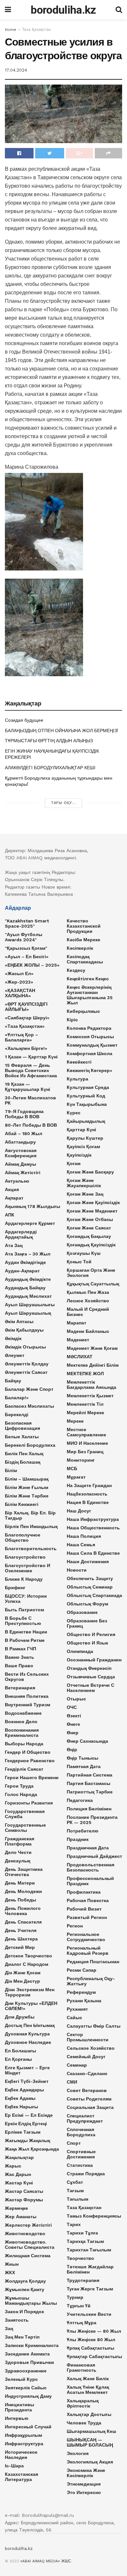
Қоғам (74, 1163)
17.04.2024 (16, 70)
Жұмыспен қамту (25, 2289)
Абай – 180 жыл (24, 1134)
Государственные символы (25, 1828)
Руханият (77, 2009)
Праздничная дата (88, 1848)
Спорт (74, 2143)
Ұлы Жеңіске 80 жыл (91, 2340)
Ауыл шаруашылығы (30, 1305)
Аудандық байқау (25, 1288)
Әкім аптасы (19, 1322)
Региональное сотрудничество (86, 1937)
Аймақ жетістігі (23, 1173)
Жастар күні (19, 2183)
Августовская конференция (21, 1153)
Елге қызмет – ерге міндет (27, 2070)
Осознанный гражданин (94, 1660)
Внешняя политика (27, 1696)
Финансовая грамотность (82, 2368)
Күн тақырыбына (87, 1104)
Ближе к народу (24, 1579)
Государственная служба (25, 1814)
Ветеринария (20, 1688)
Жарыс (13, 2166)
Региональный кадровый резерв (88, 1951)
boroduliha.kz (63, 10)
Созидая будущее (24, 720)
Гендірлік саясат (24, 1769)
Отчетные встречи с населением (91, 1688)
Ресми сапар (82, 1970)
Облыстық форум (87, 1604)
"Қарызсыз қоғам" (26, 948)
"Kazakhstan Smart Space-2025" (27, 923)
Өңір (72, 1750)
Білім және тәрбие (27, 1496)
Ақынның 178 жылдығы (33, 1206)
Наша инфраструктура (93, 1519)
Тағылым (78, 2199)
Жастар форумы (24, 2200)
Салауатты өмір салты (94, 2026)
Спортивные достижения (81, 2154)
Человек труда (84, 2423)
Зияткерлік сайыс (26, 2388)
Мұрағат (76, 1477)
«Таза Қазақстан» (25, 1026)
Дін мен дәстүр (22, 1981)
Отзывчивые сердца (91, 1677)
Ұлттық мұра (82, 2323)
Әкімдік (13, 1338)
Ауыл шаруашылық (28, 1313)
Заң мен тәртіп (22, 2337)
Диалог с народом (27, 1964)
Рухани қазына (84, 2001)
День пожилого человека (23, 1911)
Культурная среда (88, 1087)
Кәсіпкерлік (80, 948)
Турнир (75, 2297)
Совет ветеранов (87, 2090)
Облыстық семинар (90, 1587)
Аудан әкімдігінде (25, 1262)
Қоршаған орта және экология (91, 1273)
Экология (78, 2453)
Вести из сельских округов (27, 1677)
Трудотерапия (83, 2280)
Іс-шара (14, 2466)
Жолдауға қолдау (25, 2281)
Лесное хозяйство (88, 1301)
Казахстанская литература (21, 2477)
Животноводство (25, 2234)
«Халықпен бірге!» (26, 1048)
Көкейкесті (79, 1062)
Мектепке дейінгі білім (93, 1365)
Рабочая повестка (88, 1900)
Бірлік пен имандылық (31, 1526)
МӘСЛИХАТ (80, 1357)
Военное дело (21, 1722)
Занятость (17, 2320)
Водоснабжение (23, 1713)
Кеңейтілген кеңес (88, 979)
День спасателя (23, 1922)
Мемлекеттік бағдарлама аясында (92, 1385)
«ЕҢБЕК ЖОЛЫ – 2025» (32, 965)
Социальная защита (90, 2107)
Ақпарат (14, 1198)
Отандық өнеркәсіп (89, 1668)
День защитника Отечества (24, 1872)
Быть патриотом (24, 1610)
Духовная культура (27, 2034)
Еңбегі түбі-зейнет (27, 2081)
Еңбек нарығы (21, 2107)
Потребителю (83, 1831)
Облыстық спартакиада (94, 1595)
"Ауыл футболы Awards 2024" (24, 937)
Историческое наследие (21, 2455)
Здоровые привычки (29, 2362)
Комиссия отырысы (90, 1037)
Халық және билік (88, 2379)
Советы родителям (89, 2099)
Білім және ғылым (27, 1487)
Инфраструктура (24, 2444)
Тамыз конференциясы (94, 2216)
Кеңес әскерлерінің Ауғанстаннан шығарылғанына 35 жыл (90, 995)
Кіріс (72, 1020)
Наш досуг (79, 1511)
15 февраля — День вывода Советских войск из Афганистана (31, 1070)
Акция (12, 1189)
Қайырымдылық (86, 1121)
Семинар (77, 2065)
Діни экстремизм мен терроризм (30, 1992)
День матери (20, 1883)
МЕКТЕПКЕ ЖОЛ (85, 1374)
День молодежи (23, 1891)
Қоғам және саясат (89, 1228)
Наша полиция (84, 1536)
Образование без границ (87, 1623)
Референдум (81, 1992)
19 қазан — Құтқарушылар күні (28, 1087)
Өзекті (74, 1716)
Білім (11, 1470)
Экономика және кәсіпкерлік (86, 2473)
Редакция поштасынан (93, 1962)
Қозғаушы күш (84, 1253)
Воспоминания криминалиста (22, 1733)
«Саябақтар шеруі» (27, 1018)
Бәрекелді (17, 1415)
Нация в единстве (88, 1502)
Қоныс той (79, 1262)
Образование (82, 1612)
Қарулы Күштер (85, 1138)
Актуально (17, 1181)
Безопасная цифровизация (22, 1426)
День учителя (21, 1930)
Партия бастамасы (89, 1783)
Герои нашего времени (32, 1778)
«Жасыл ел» (19, 973)
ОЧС (72, 1707)
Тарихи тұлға (82, 2233)
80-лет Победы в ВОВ (31, 1125)
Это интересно (84, 2492)
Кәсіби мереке (84, 940)
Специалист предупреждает (85, 2118)
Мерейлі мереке (85, 1413)
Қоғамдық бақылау (89, 1236)
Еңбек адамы (20, 2098)
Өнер (73, 1733)
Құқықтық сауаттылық (93, 1284)
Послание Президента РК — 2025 (92, 1820)
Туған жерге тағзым (90, 2289)
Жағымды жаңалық (28, 2140)
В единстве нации (26, 1632)
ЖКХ (10, 2273)
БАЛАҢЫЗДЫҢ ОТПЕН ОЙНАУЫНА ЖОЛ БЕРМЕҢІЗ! (62, 731)
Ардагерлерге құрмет (30, 1223)
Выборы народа (24, 1744)
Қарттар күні (81, 1130)
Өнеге (73, 1724)
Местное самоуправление (86, 1432)
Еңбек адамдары (24, 2090)
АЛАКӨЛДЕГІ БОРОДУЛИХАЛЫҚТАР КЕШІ (50, 768)
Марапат (77, 1323)
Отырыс (76, 1699)
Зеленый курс (21, 2379)
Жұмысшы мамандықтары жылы (31, 2301)
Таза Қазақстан (36, 30)
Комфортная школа (90, 1053)
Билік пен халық (24, 1454)
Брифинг (15, 1588)
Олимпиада (80, 1651)
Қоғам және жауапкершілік (84, 1183)
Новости (77, 1570)
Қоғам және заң (85, 1194)
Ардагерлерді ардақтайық (21, 1234)
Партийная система (90, 1775)
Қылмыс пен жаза (88, 1292)
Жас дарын (18, 2174)
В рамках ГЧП (21, 1649)
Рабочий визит (84, 1909)
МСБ (72, 1469)
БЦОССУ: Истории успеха (26, 1599)
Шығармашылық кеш (92, 2431)
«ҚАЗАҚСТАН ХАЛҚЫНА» (20, 993)
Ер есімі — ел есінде (29, 2115)
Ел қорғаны (18, 2059)
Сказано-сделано (87, 2073)
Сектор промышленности (88, 2037)
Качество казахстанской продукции (84, 926)
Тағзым (75, 2191)
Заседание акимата (27, 2354)
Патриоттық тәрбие (90, 1792)
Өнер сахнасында (87, 1741)
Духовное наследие (28, 2042)
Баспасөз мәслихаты (29, 1406)
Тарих (74, 2224)
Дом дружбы (20, 2017)
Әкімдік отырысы (25, 1347)
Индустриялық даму (28, 2396)
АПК (10, 1215)
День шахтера (21, 1939)
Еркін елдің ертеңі (26, 2124)
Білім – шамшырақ (27, 1479)
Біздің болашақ (23, 1462)
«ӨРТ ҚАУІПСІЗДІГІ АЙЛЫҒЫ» (26, 1007)
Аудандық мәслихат (28, 1296)
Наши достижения (88, 1562)
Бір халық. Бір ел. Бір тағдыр (30, 1515)
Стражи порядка (86, 2174)
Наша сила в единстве (93, 1553)
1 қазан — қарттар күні (31, 1057)
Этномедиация (84, 2484)
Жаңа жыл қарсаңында (32, 2149)
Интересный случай (28, 2427)
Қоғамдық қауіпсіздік (91, 1245)
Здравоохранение (26, 2371)
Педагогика (80, 1800)
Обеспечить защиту (90, 1578)
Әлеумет (15, 1355)
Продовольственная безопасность (91, 1867)
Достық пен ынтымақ (30, 2025)
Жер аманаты (21, 2217)
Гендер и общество (28, 1752)
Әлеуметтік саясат (26, 1372)
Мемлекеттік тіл (85, 1404)
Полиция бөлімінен (89, 1809)
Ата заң (14, 1245)
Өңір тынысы (83, 1758)
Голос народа (21, 1794)
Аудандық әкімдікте (28, 1279)
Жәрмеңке (16, 2208)
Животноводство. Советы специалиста (30, 2245)
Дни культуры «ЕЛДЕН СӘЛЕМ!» (31, 2006)
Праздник (78, 1839)
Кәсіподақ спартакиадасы (85, 959)
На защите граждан (89, 1485)
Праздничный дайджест (94, 1856)
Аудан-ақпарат (22, 1271)
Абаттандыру (20, 1142)
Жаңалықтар (19, 2157)
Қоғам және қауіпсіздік (93, 1202)
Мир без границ (85, 1452)
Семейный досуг (86, 2057)
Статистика (80, 2165)
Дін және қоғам (23, 1973)
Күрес (74, 1113)
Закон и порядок (24, 2312)
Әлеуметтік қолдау (27, 1364)
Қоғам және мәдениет (92, 1211)
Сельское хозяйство (91, 2048)
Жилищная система (28, 2256)
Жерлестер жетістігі (28, 2225)
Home (11, 30)
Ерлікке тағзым (23, 2132)
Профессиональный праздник (90, 1881)
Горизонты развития (29, 1803)
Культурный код (86, 1096)
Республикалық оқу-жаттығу (91, 1981)
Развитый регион (87, 1917)
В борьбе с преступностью (23, 1621)
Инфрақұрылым (23, 2435)
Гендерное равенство (30, 1761)
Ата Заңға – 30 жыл (28, 1254)
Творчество (80, 2258)
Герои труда (19, 1786)
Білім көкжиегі (22, 1504)
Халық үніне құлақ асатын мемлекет (88, 2390)
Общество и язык (87, 1643)
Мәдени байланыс (88, 1331)
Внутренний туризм (28, 1705)
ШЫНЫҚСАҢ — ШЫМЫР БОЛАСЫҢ (90, 2442)
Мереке (75, 1421)
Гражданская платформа (20, 1841)
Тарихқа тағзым (85, 2241)
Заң (9, 2328)
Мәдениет (78, 1340)
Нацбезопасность (87, 1494)
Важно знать (20, 1657)
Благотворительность (31, 1549)
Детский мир (20, 1947)
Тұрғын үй (79, 2306)
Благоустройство (25, 1557)
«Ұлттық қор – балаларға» (21, 1037)
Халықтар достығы (89, 2414)
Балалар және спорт (29, 1389)
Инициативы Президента (20, 2407)
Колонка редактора (89, 1028)
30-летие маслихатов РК (30, 1100)
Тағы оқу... (63, 803)
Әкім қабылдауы (24, 1330)
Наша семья (81, 1545)
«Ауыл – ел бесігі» (27, 957)
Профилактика (84, 1892)
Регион (75, 1926)
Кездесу (76, 970)
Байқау (13, 1381)
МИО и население (87, 1443)
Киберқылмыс (83, 1011)
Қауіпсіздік (79, 1155)
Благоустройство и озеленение (28, 1568)
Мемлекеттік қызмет (90, 1396)
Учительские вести (89, 2314)
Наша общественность (93, 1528)
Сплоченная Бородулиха (81, 2132)
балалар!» (17, 1398)
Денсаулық (18, 1861)
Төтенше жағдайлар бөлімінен (90, 2269)
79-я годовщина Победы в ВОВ (24, 1114)
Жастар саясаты (24, 2191)
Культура (78, 1079)
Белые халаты (22, 1437)
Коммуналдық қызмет (92, 1045)
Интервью (17, 2418)
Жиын (12, 2264)
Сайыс (74, 2018)
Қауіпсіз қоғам (83, 1147)
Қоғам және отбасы (90, 1219)
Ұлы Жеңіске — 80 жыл (94, 2331)
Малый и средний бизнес (88, 1312)
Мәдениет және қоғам (92, 1348)
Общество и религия (91, 1634)
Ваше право (19, 1666)
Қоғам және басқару (90, 1172)
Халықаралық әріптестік (83, 2403)
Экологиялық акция (90, 2462)
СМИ (72, 2082)
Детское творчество (28, 1956)
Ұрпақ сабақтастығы (91, 2348)
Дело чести (18, 1852)
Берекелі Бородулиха (30, 1445)
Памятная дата (84, 1766)
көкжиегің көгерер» (90, 1070)
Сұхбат (75, 2182)
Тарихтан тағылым (89, 2250)
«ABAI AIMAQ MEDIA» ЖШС (46, 2561)
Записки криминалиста (32, 2345)
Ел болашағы (21, 2051)
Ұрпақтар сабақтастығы (94, 2356)
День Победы (21, 1900)
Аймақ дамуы (21, 1164)
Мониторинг (81, 1460)
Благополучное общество (23, 1537)
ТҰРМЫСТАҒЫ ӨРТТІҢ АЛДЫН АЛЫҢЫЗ (49, 741)
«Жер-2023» (19, 982)
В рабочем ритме (25, 1640)
